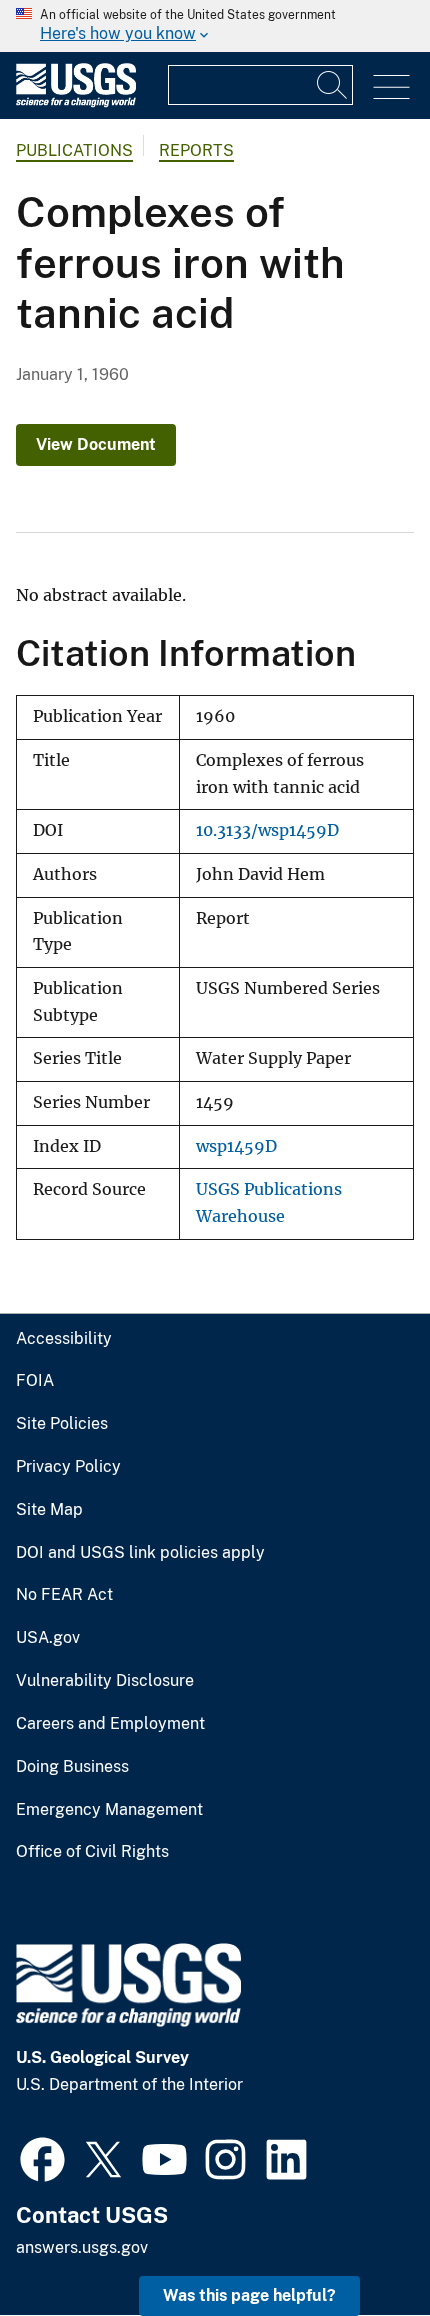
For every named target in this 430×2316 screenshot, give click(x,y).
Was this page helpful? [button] (249, 2295)
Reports (196, 150)
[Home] (76, 102)
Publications (74, 150)
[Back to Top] (357, 2243)
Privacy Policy (68, 1467)
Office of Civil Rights (92, 1852)
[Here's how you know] (215, 26)
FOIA (35, 1381)
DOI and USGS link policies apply (140, 1553)
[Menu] (391, 87)
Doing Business (72, 1767)
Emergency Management (109, 1810)
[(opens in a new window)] (42, 2157)
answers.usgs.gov (82, 2247)
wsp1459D (236, 1146)
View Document (96, 444)
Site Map (49, 1510)
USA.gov (48, 1638)
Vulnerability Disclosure (105, 1681)
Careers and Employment (110, 1724)
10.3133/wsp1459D (267, 830)
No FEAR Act (64, 1595)
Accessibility (64, 1339)
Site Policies (62, 1424)
